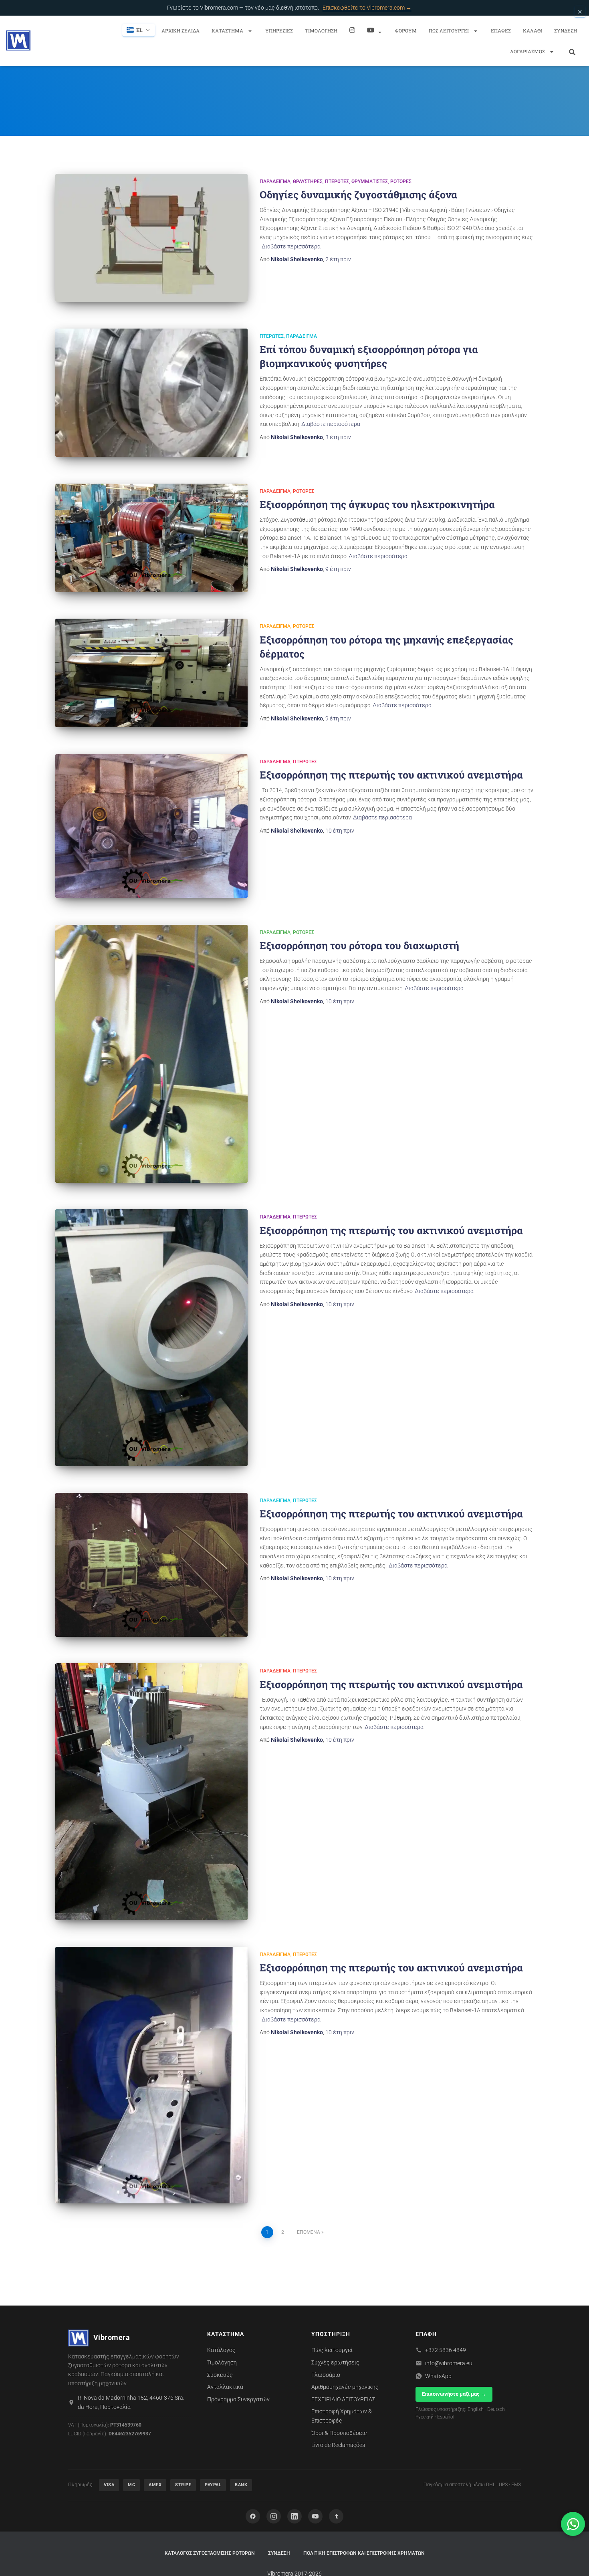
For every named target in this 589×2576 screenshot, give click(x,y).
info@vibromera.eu (449, 2363)
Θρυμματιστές (370, 182)
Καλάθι (533, 30)
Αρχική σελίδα (181, 30)
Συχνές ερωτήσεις (335, 2362)
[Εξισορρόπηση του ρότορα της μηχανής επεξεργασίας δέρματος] (151, 673)
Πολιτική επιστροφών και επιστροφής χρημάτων (364, 2553)
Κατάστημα (228, 30)
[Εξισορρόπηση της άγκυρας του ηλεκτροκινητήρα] (151, 538)
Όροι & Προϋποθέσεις (339, 2433)
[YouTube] (315, 2516)
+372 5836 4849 (446, 2350)
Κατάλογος (221, 2350)
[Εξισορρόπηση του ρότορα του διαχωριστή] (151, 1054)
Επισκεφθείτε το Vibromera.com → (367, 8)
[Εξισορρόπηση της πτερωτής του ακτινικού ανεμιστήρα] (151, 826)
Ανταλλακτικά (225, 2387)
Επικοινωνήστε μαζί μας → (454, 2394)
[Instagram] (352, 30)
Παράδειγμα (275, 182)
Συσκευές (220, 2375)
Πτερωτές (337, 182)
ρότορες (401, 182)
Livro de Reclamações (338, 2445)
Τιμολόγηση (321, 30)
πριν (338, 259)
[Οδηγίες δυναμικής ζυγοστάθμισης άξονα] (151, 238)
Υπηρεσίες (279, 30)
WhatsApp (438, 2376)
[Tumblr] (336, 2516)
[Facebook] (253, 2516)
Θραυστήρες (308, 182)
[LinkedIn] (294, 2516)
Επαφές (501, 30)
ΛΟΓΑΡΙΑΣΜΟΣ (528, 51)
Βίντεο (375, 30)
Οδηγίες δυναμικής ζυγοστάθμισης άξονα (358, 195)
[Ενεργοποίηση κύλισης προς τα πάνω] (573, 2560)
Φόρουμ (406, 30)
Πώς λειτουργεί (449, 30)
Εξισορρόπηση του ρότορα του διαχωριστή (359, 945)
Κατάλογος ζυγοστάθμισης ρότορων (210, 2553)
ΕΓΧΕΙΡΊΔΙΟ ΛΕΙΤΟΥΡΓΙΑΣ (343, 2399)
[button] (250, 31)
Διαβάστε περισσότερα (291, 246)
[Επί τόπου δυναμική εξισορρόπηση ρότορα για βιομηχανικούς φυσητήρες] (151, 393)
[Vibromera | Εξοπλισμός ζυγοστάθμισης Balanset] (18, 40)
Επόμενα (309, 2232)
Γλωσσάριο (326, 2375)
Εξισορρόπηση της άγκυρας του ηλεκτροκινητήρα (377, 504)
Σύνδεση (566, 30)
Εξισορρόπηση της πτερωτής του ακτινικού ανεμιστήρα (391, 775)
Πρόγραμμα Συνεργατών (238, 2399)
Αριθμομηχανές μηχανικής (345, 2387)
